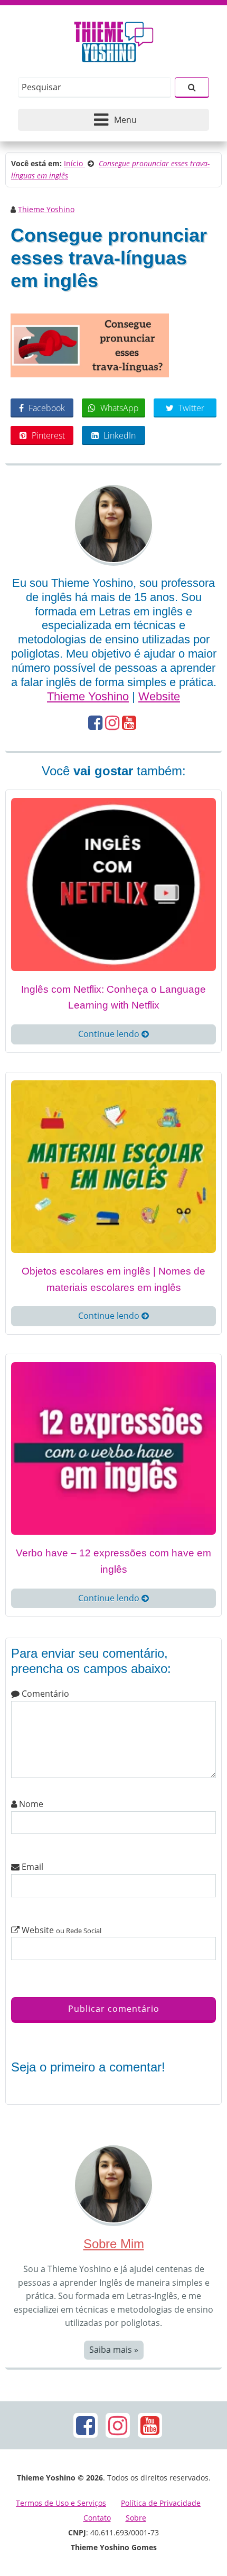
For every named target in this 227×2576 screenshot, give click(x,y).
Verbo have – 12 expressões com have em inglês (113, 1561)
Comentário (44, 1694)
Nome (30, 1804)
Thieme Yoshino (46, 209)
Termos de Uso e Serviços (61, 2503)
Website (159, 696)
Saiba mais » (114, 2350)
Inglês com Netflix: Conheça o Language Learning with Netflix (113, 997)
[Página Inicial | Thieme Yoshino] (114, 39)
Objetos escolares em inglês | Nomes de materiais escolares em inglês (113, 1279)
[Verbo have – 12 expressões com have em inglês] (113, 1448)
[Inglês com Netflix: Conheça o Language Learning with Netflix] (113, 883)
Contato (97, 2518)
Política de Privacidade (161, 2503)
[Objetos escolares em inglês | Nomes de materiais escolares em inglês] (113, 1166)
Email (31, 1867)
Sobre (136, 2518)
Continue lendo (110, 1034)
